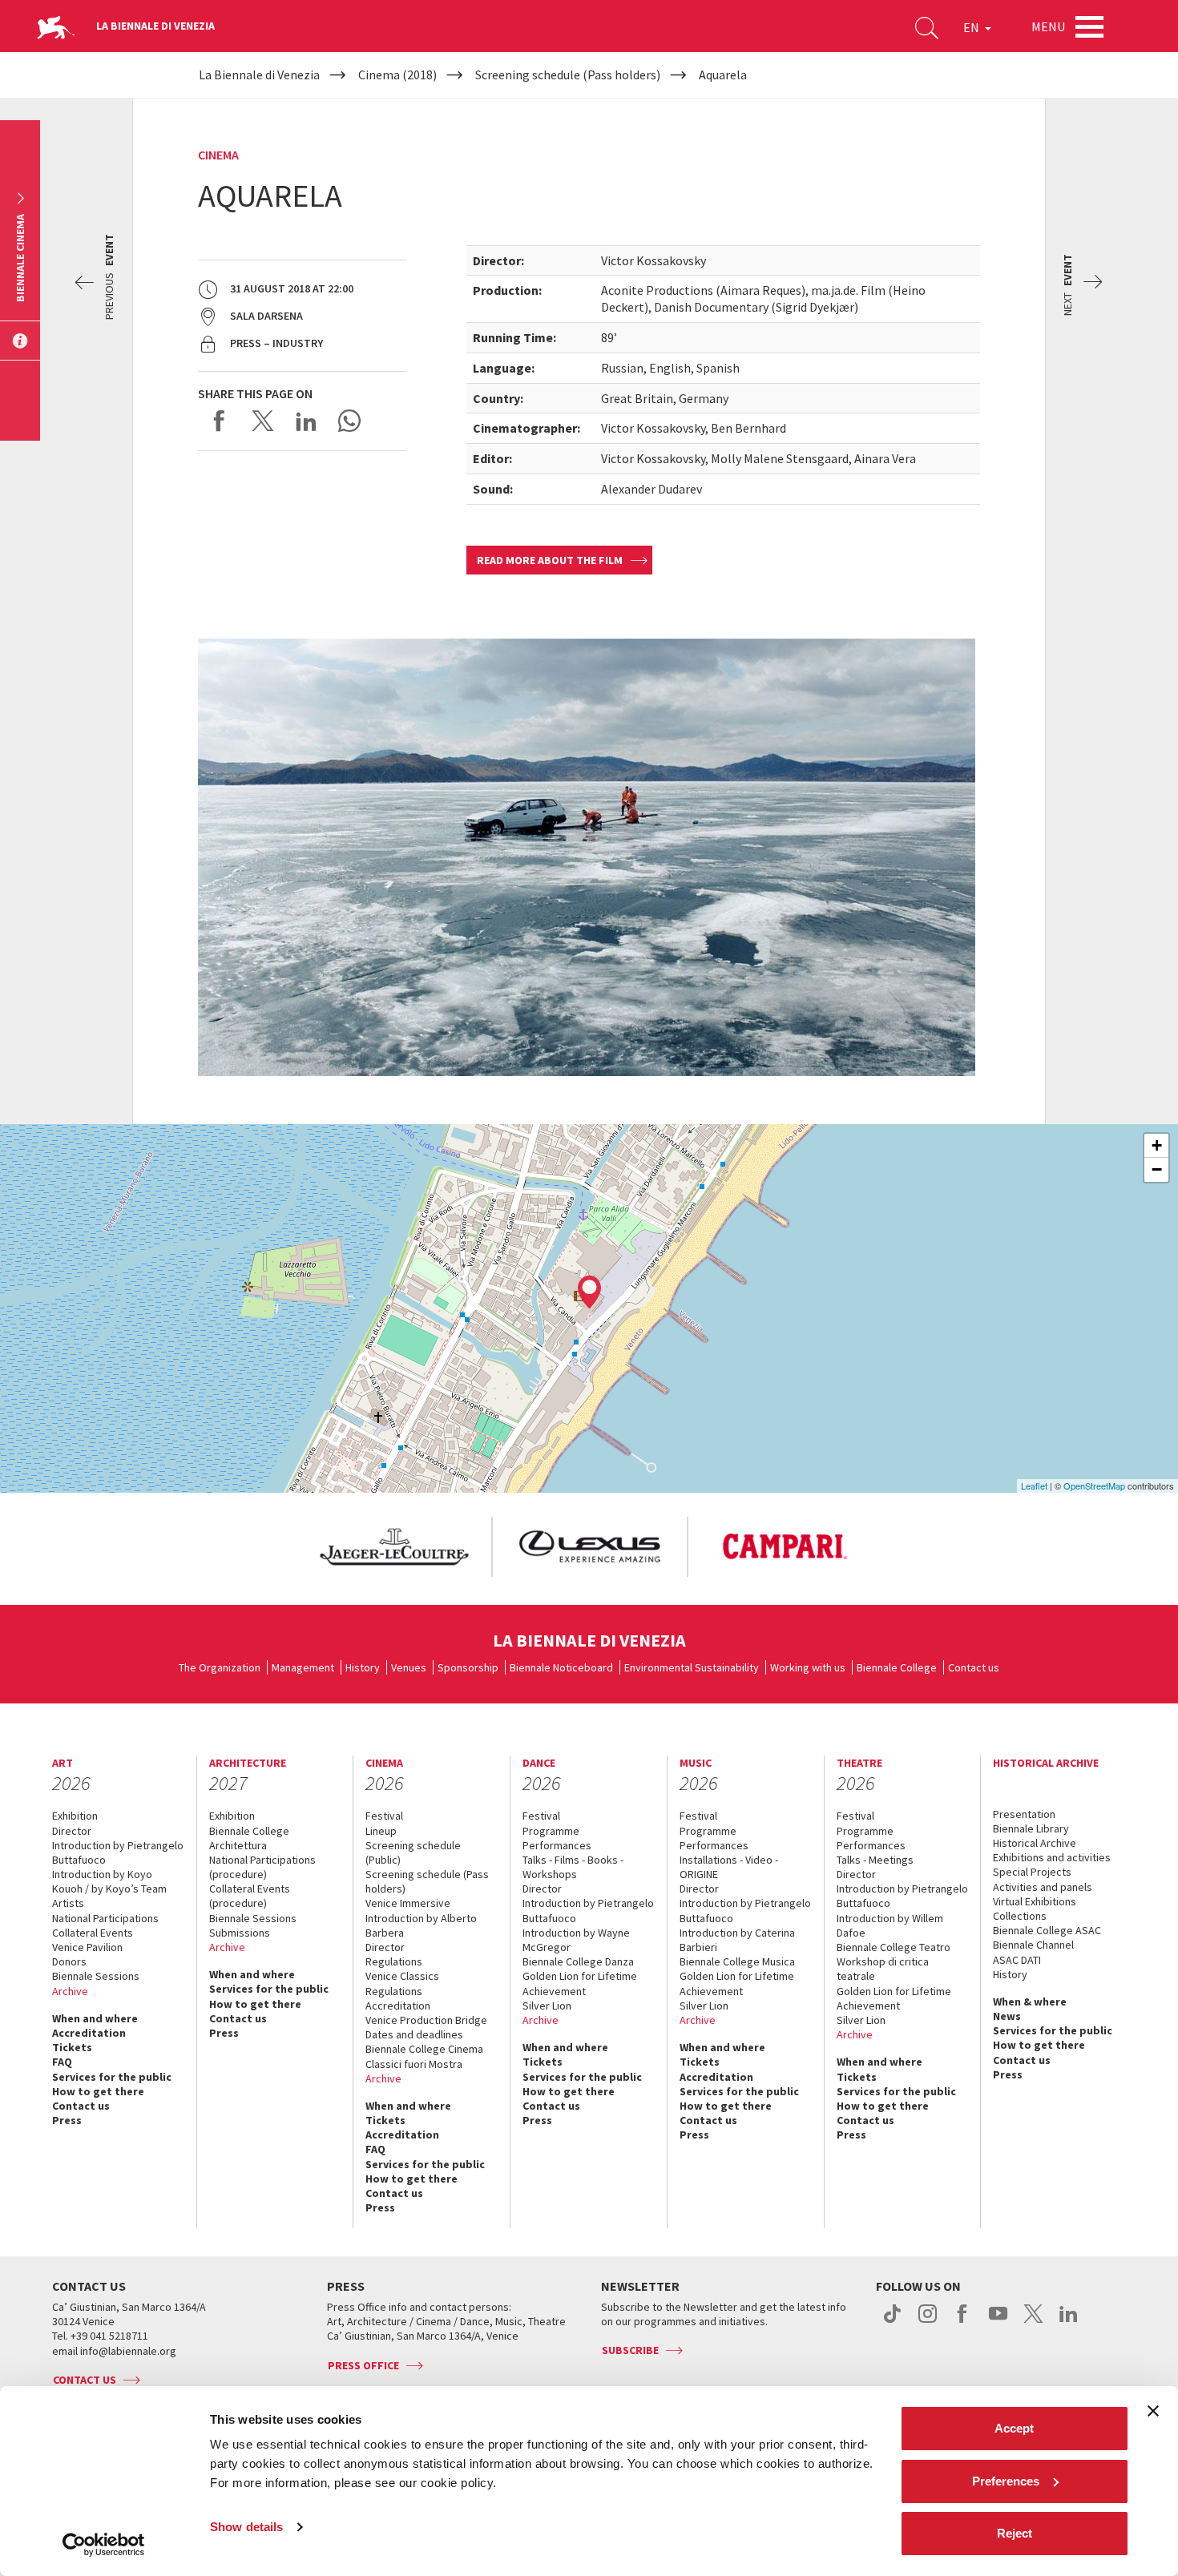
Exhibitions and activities (1052, 1857)
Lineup (381, 1831)
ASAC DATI (1017, 1960)
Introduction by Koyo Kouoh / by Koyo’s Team (109, 1881)
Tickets (72, 2047)
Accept (1014, 2428)
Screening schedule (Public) (413, 1852)
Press (67, 2120)
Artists (68, 1903)
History (363, 1667)
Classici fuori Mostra (414, 2064)
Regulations (394, 1961)
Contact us (974, 1667)
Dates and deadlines (414, 2034)
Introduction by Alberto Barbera (421, 1925)
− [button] (1157, 1169)
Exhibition (75, 1816)
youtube (998, 2322)
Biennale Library (1031, 1828)
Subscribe (630, 2350)
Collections (1020, 1916)
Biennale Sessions (96, 1976)
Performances (557, 1845)
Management (303, 1667)
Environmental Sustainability (692, 1667)
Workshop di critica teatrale (883, 1969)
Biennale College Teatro (894, 1947)
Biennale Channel (1033, 1945)
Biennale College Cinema (424, 2049)
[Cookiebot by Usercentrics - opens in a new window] (104, 2545)
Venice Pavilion (87, 1947)
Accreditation (89, 2033)
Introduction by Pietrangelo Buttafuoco (118, 1852)
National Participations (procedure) (262, 1867)
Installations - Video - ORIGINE (729, 1867)
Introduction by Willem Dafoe (890, 1925)
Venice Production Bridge (426, 2020)
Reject (1015, 2533)
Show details (246, 2527)
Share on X (263, 421)
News (1007, 2016)
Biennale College (897, 1667)
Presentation (1024, 1814)
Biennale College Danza (578, 1961)
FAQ (62, 2062)
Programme (551, 1831)
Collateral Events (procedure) (250, 1896)
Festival (384, 1816)
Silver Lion (547, 2006)
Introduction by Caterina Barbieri (737, 1940)
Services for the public (112, 2077)
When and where (95, 2018)
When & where (1030, 2002)
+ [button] (1157, 1145)
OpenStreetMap (1094, 1486)
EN (972, 27)
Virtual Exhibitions (1035, 1901)
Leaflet (1034, 1486)
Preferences (1006, 2481)
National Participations (105, 1918)
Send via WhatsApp (349, 421)
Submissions (240, 1933)
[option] (393, 1547)
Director (72, 1831)
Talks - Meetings (875, 1860)
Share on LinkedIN (306, 421)
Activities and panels (1043, 1887)
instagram (928, 2322)
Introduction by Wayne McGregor (576, 1940)
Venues (409, 1667)
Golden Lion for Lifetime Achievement (580, 1983)
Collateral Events (93, 1933)
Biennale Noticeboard (561, 1667)
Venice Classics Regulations (402, 1983)
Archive (70, 1991)
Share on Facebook (220, 421)
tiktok (892, 2322)
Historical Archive (1035, 1843)
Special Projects (1032, 1872)
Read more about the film (550, 560)
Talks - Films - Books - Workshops (573, 1867)
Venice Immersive (408, 1903)
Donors (69, 1961)
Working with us (808, 1667)
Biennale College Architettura (249, 1838)
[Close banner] (1153, 2411)
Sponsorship (468, 1667)
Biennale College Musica (737, 1961)
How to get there (98, 2091)
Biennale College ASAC (1047, 1930)
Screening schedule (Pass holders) (427, 1881)
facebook (963, 2322)
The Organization (220, 1667)
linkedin (1069, 2322)
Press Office (363, 2365)
